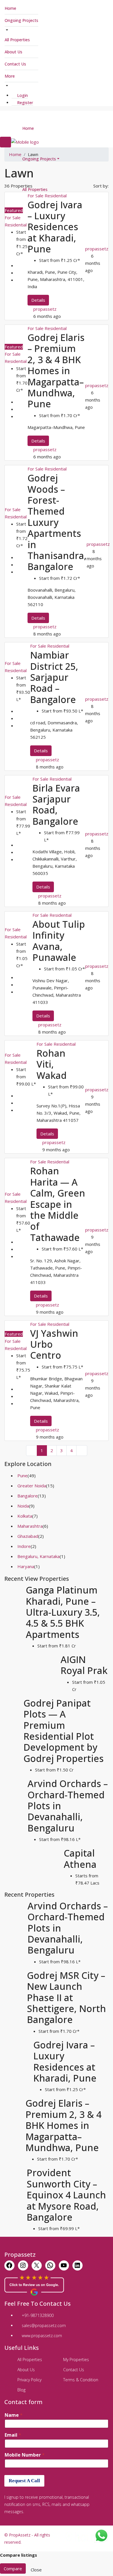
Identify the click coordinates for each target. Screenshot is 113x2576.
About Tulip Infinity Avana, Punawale (59, 941)
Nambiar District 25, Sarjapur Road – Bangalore (54, 677)
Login (22, 95)
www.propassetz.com (42, 2336)
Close (36, 2570)
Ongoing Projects (21, 20)
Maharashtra (30, 1526)
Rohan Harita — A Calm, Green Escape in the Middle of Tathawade (58, 1204)
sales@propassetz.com (44, 2325)
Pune (22, 1476)
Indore (24, 1546)
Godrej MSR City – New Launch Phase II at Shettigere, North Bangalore (66, 1997)
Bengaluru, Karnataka (39, 1556)
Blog (21, 2390)
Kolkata (25, 1516)
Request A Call (24, 2481)
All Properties (17, 40)
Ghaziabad (28, 1536)
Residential (16, 225)
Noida (23, 1506)
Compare (13, 2568)
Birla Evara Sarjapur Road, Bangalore (56, 805)
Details (38, 300)
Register (24, 103)
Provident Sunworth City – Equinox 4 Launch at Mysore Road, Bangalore (66, 2195)
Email (13, 2435)
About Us (13, 52)
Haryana (26, 1566)
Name (14, 2415)
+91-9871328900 (38, 2315)
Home (10, 8)
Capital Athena (80, 1858)
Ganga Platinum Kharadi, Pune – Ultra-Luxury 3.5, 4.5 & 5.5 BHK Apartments (63, 1612)
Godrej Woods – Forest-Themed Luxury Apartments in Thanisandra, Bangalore (57, 522)
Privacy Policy (29, 2380)
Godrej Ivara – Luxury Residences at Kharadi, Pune (55, 227)
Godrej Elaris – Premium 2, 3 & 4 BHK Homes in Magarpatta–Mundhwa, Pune (56, 371)
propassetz (45, 309)
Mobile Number (25, 2455)
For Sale (13, 218)
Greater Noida (32, 1486)
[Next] (82, 1451)
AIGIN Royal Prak (84, 1665)
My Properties (76, 2360)
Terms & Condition (81, 2380)
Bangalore (28, 1496)
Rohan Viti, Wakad (52, 1064)
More (10, 76)
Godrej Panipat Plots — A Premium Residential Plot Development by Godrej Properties (64, 1731)
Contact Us (15, 64)
